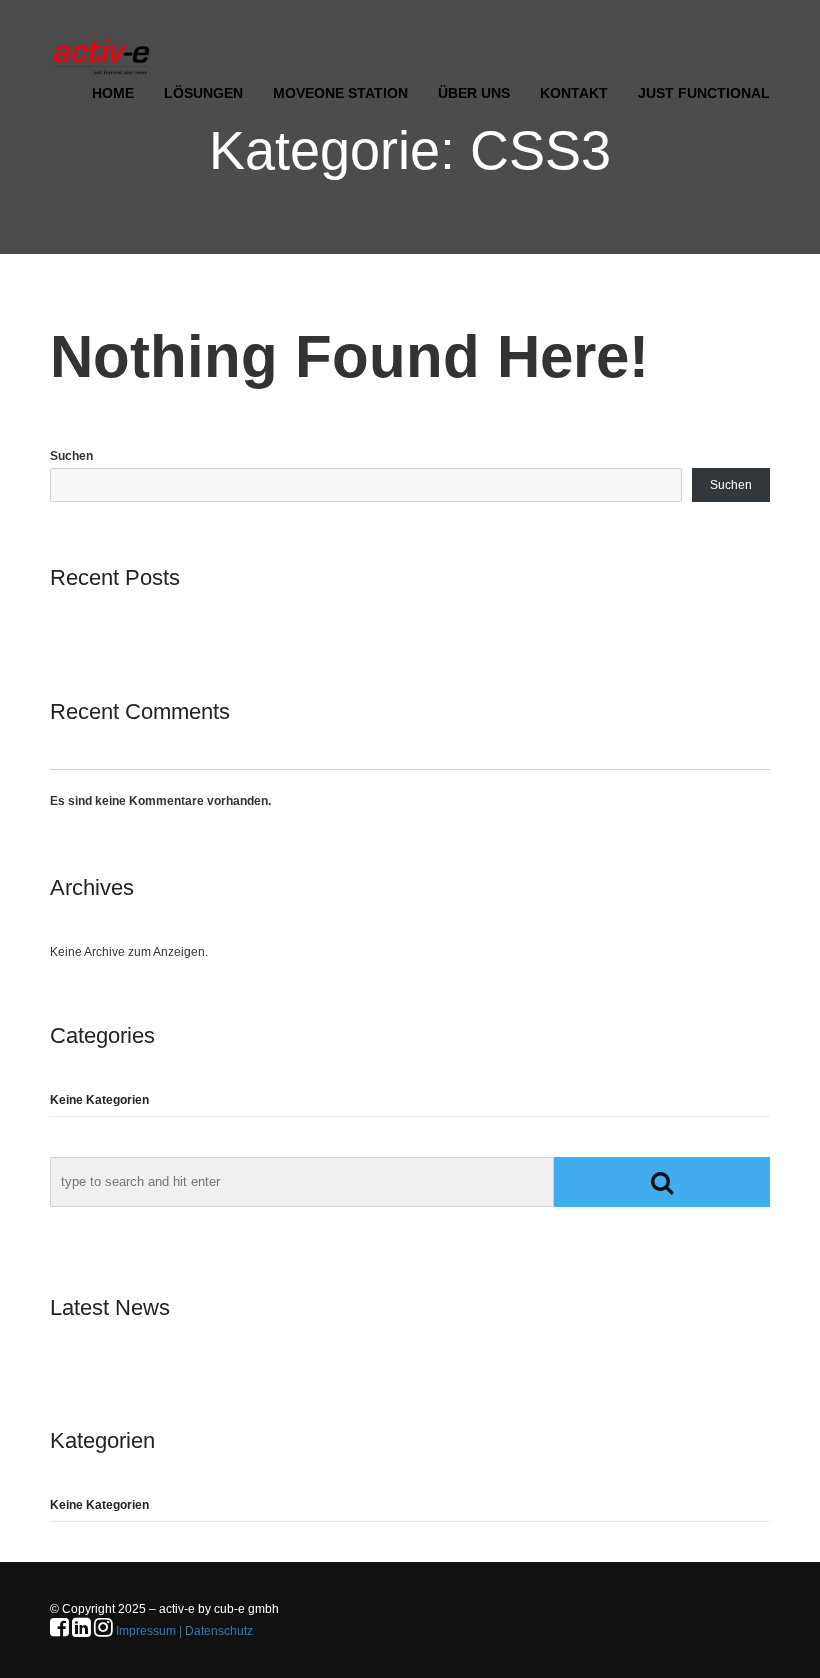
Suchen (71, 456)
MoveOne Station (340, 93)
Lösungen (203, 93)
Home (113, 93)
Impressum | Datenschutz (184, 1631)
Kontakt (574, 93)
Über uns (474, 93)
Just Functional (704, 93)
